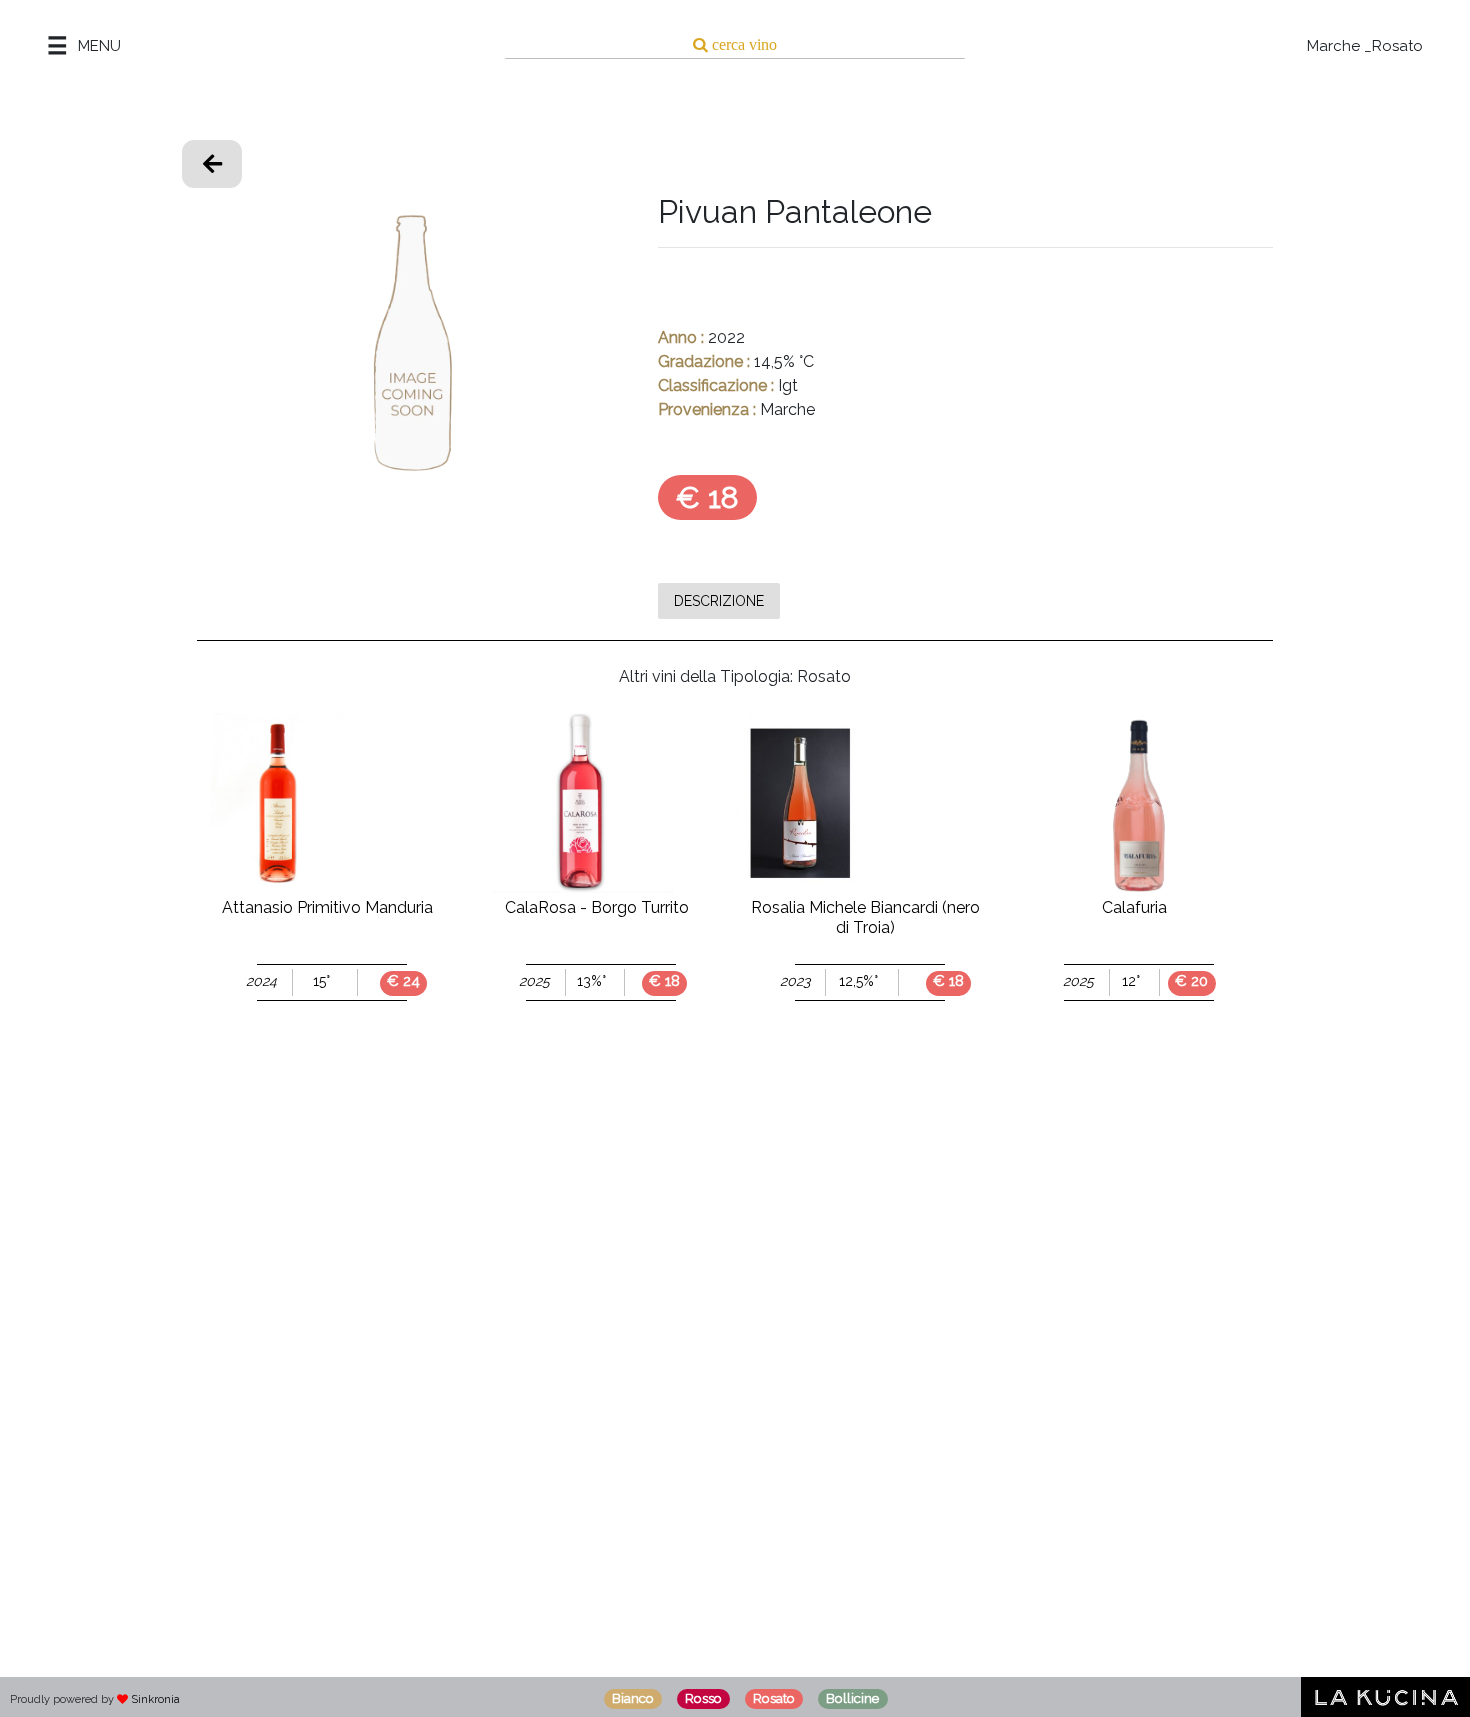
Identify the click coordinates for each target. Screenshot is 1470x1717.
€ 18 (664, 981)
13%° (591, 981)
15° (321, 981)
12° (1131, 981)
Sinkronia (155, 1699)
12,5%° (858, 981)
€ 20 (1191, 981)
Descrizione (719, 601)
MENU (99, 46)
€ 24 (403, 981)
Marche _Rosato (1365, 46)
